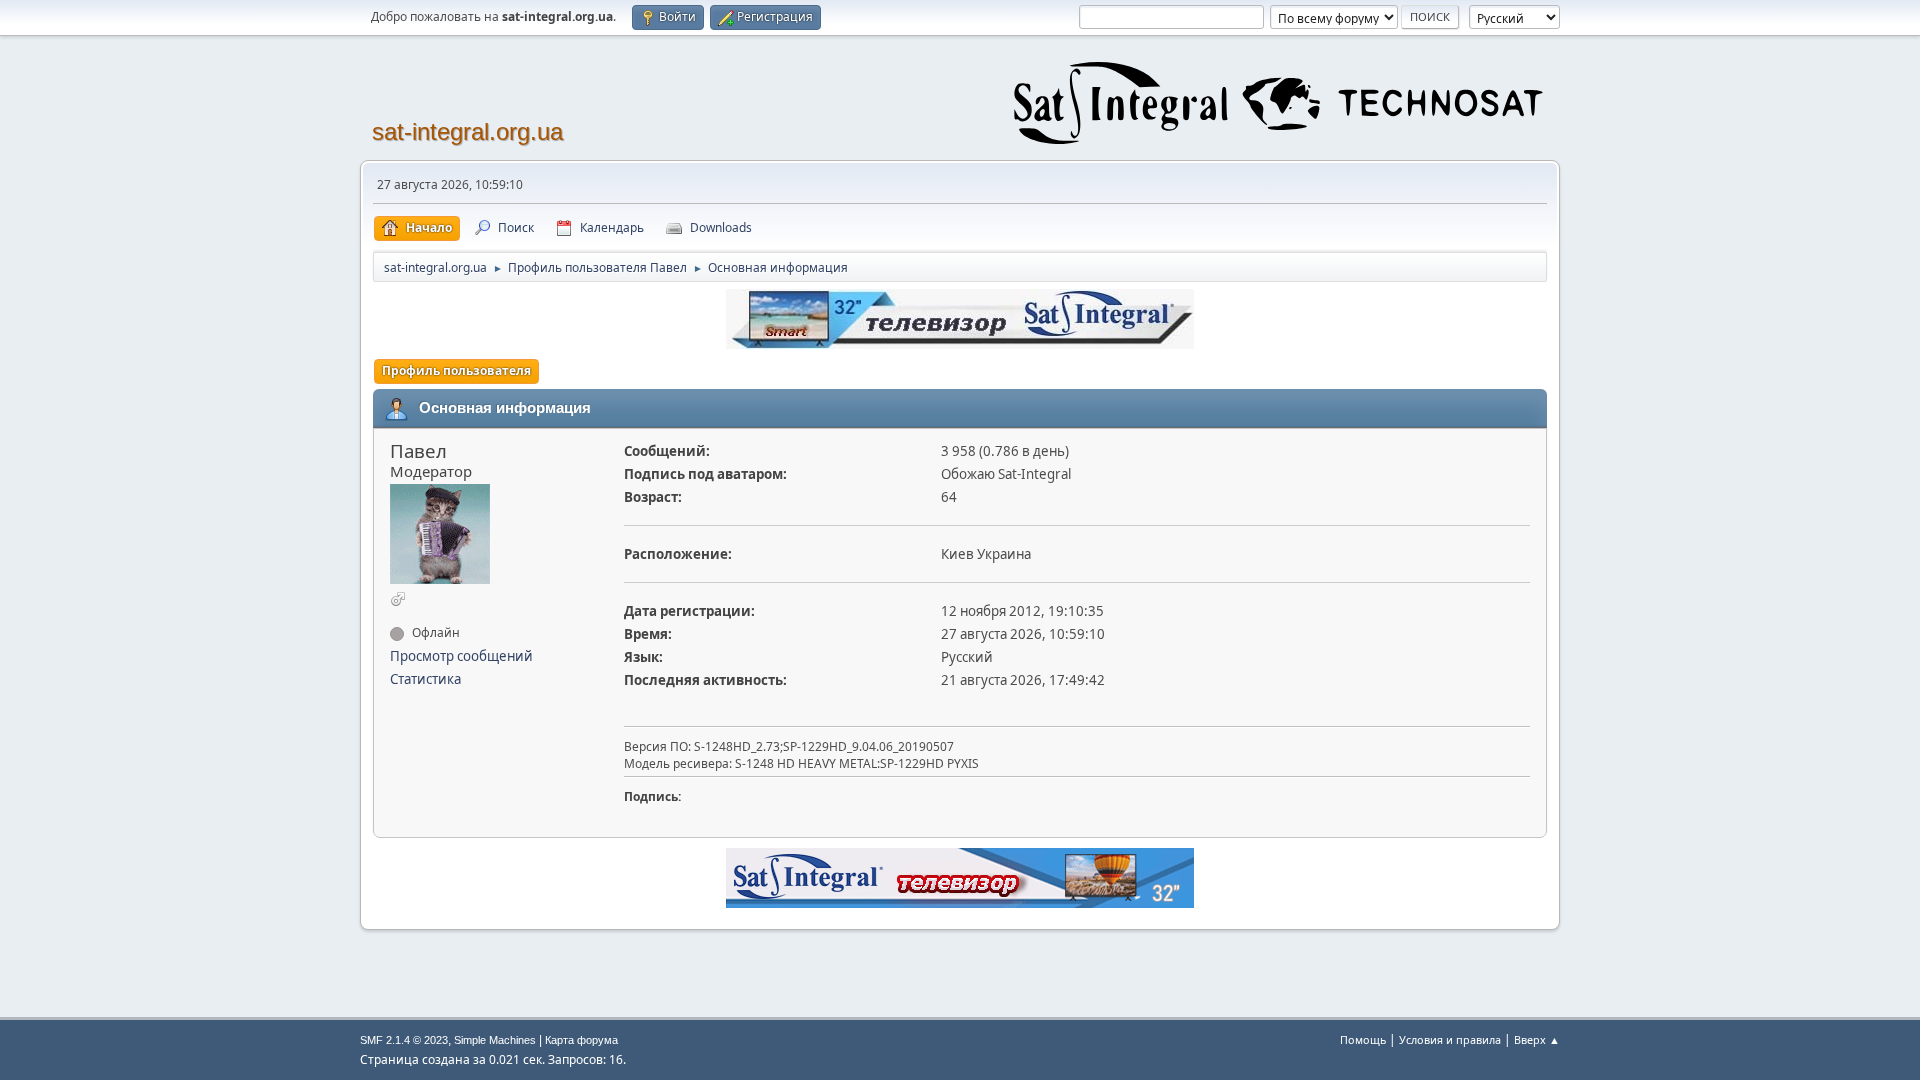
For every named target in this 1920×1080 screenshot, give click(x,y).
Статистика (425, 679)
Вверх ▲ (1537, 1039)
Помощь (1363, 1039)
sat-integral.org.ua (467, 131)
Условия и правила (1450, 1039)
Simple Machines (495, 1040)
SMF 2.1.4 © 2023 (404, 1040)
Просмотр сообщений (461, 656)
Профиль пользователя (456, 370)
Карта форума (581, 1040)
